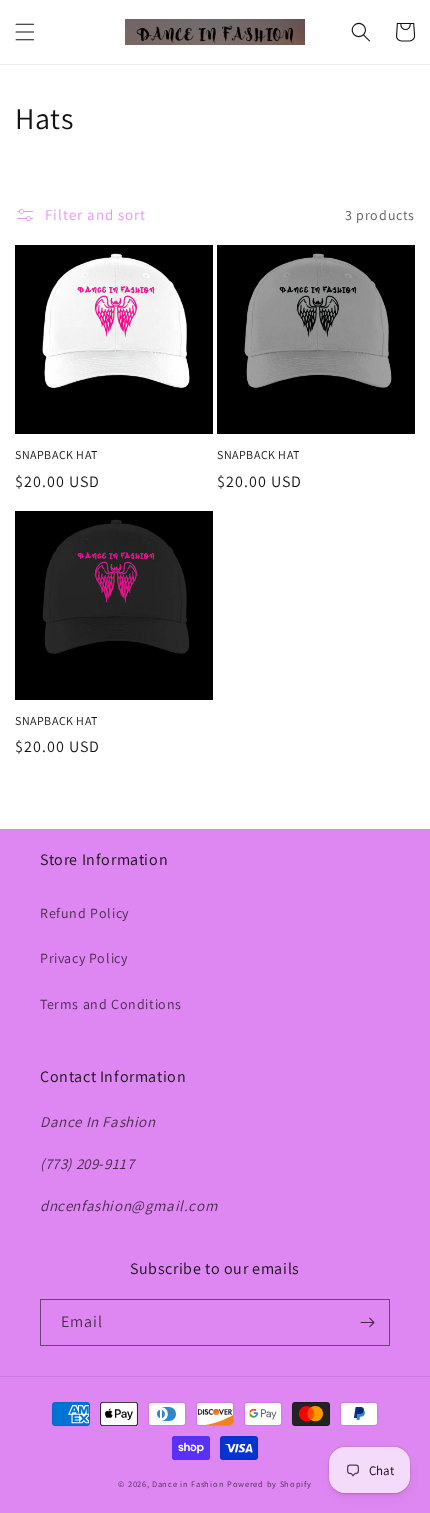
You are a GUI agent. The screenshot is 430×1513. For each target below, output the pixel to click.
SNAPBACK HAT (56, 454)
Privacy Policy (83, 958)
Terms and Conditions (111, 1004)
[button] (25, 32)
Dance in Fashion (188, 1483)
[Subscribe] (367, 1322)
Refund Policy (84, 913)
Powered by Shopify (269, 1483)
